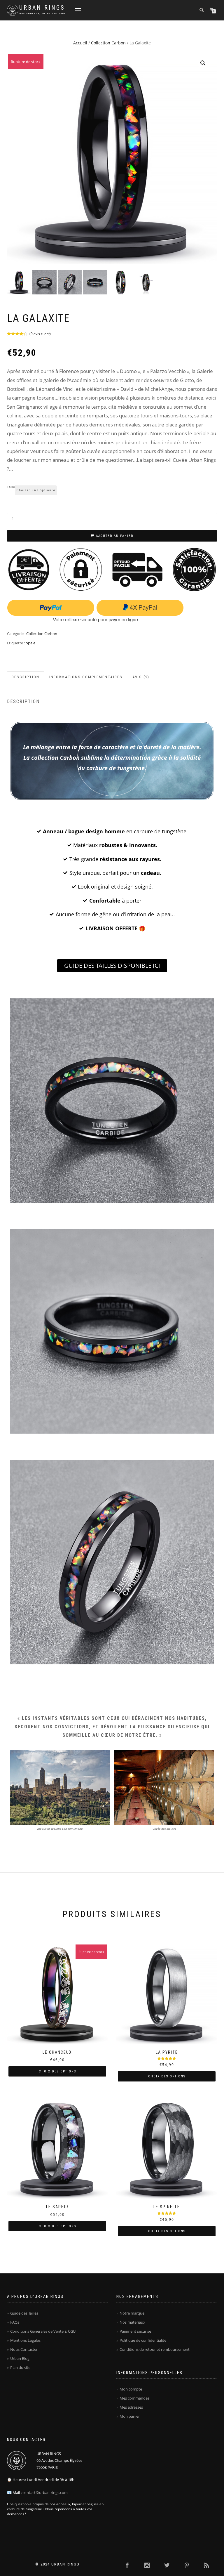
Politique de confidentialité (143, 2340)
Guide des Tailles (24, 2313)
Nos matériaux (132, 2322)
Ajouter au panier (115, 536)
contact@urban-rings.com (45, 2492)
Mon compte (131, 2389)
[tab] (26, 677)
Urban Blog (20, 2358)
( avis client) (40, 334)
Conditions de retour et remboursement (155, 2349)
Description (26, 677)
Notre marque (132, 2313)
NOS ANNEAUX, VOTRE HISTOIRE (43, 14)
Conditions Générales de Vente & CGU (43, 2331)
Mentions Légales (25, 2340)
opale (30, 643)
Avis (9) (141, 677)
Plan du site (20, 2367)
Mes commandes (134, 2398)
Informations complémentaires (86, 677)
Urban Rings (42, 8)
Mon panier (130, 2416)
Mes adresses (131, 2407)
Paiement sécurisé (135, 2331)
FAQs (15, 2322)
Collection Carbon (108, 43)
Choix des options (57, 2071)
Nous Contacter (24, 2349)
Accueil (80, 43)
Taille (11, 487)
